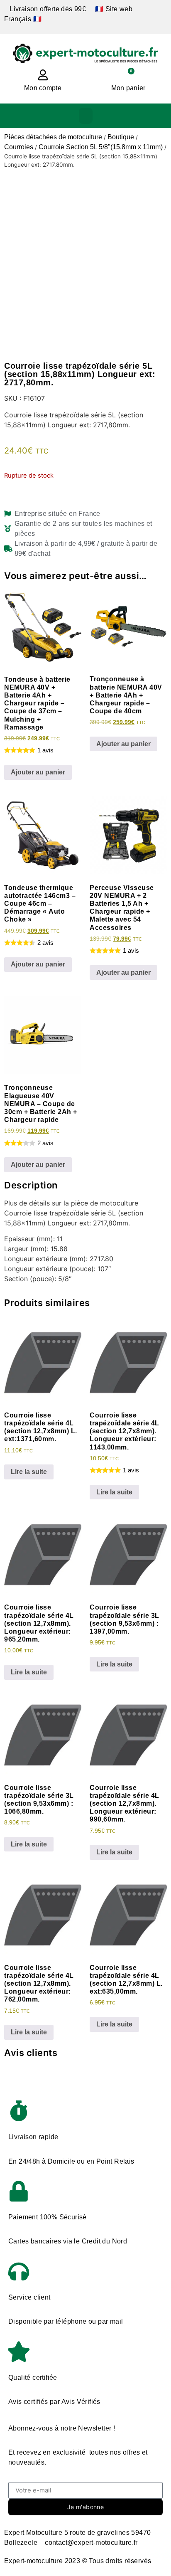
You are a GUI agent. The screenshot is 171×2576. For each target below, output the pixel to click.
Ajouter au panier (38, 772)
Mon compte (43, 88)
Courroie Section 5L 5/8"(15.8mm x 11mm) (101, 147)
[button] (86, 116)
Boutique (121, 137)
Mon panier (128, 88)
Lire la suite (29, 1472)
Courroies (19, 147)
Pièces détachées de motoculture (53, 137)
